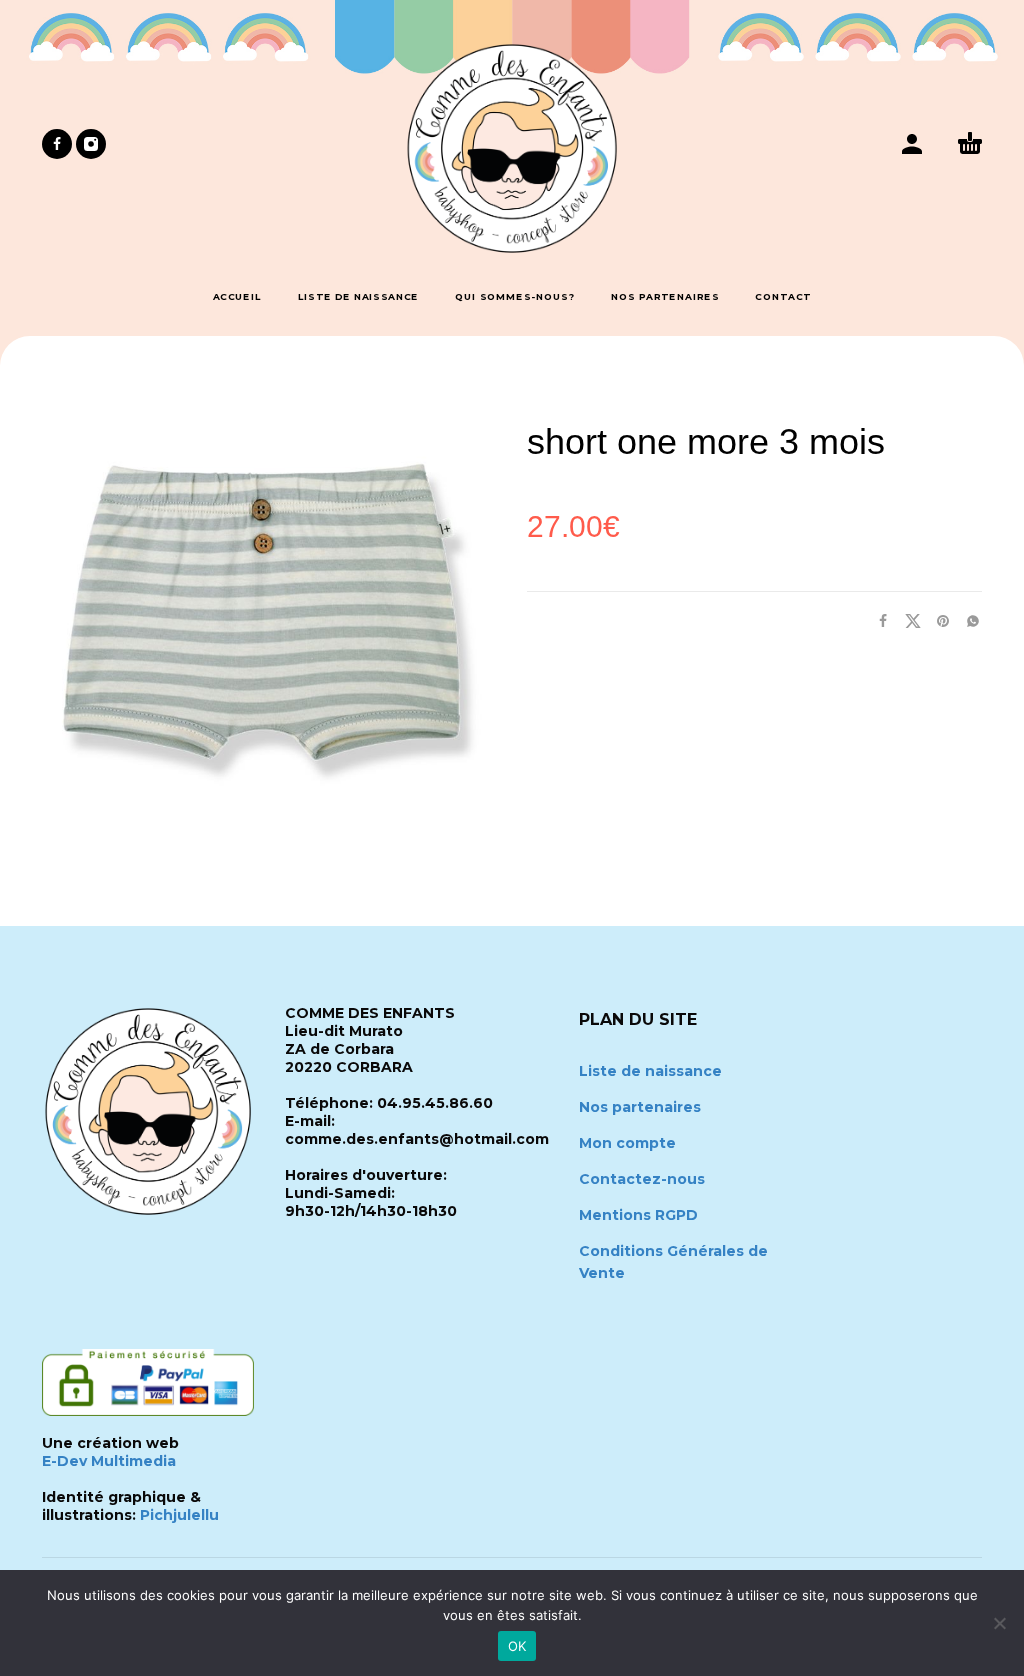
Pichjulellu (179, 1515)
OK (517, 1646)
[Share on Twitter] (907, 620)
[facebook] (57, 144)
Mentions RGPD (638, 1215)
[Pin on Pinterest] (937, 620)
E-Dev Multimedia (109, 1461)
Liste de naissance (650, 1071)
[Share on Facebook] (877, 620)
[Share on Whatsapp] (967, 620)
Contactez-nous (642, 1179)
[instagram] (91, 144)
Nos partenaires (640, 1107)
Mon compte (627, 1143)
